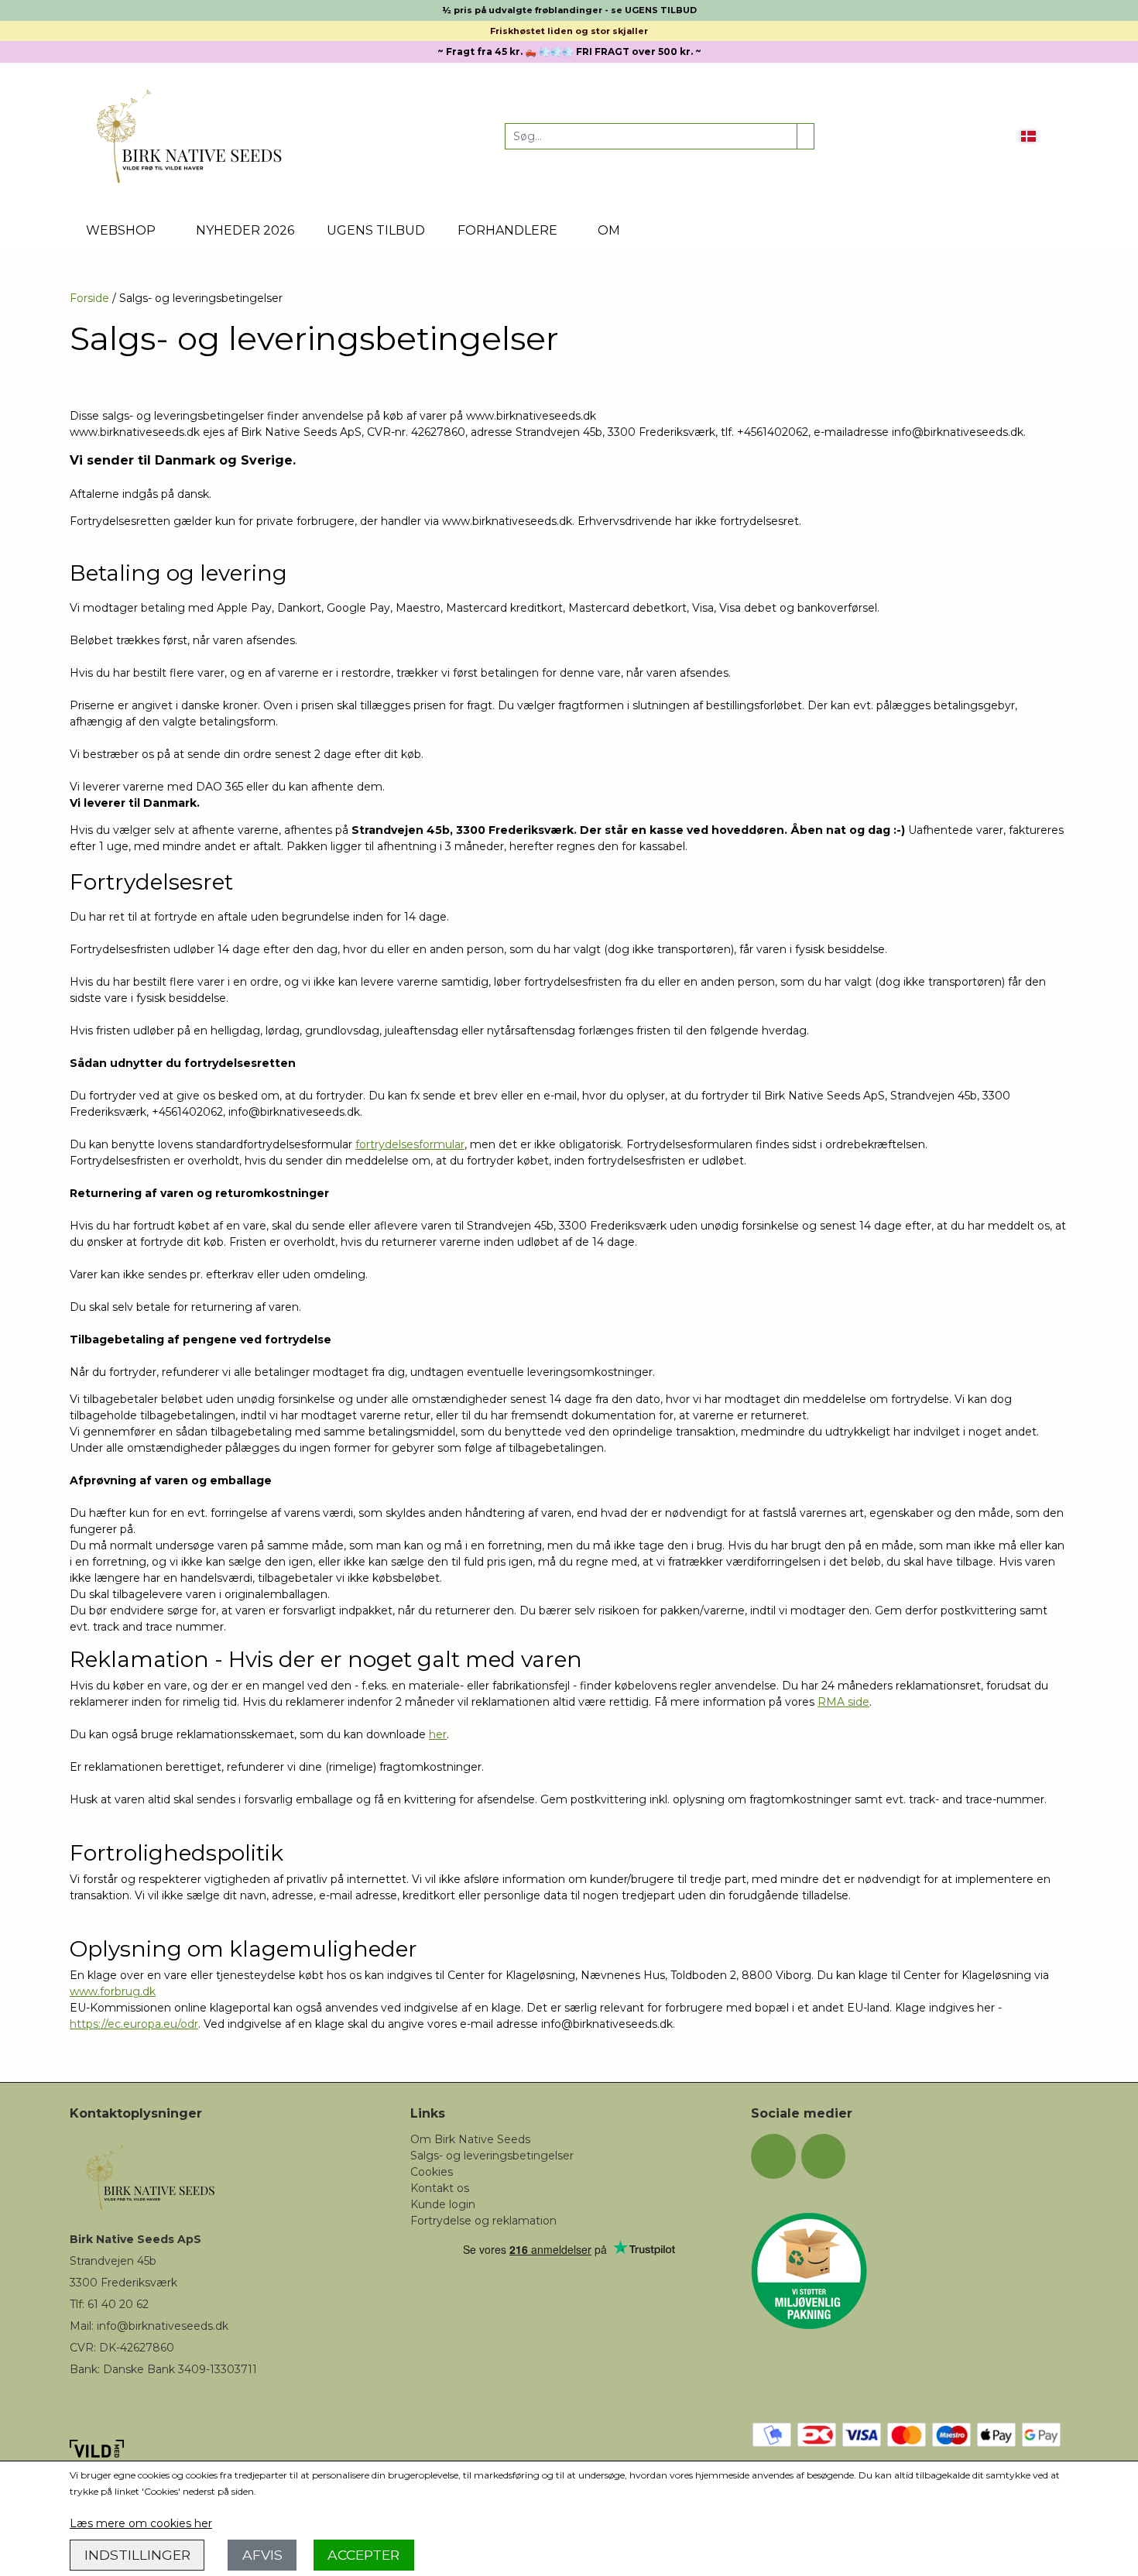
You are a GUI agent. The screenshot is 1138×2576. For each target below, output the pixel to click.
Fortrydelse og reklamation (483, 2221)
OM (609, 230)
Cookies (432, 2172)
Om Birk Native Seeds (470, 2139)
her (438, 1734)
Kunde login (443, 2204)
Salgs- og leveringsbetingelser (492, 2156)
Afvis (262, 2555)
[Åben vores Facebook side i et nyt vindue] (773, 2156)
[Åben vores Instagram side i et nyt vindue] (824, 2156)
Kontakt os (440, 2188)
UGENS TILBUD (376, 230)
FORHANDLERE (507, 230)
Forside (89, 298)
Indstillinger (137, 2555)
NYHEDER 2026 (245, 230)
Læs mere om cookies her (141, 2523)
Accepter (363, 2555)
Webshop (121, 230)
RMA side (843, 1702)
